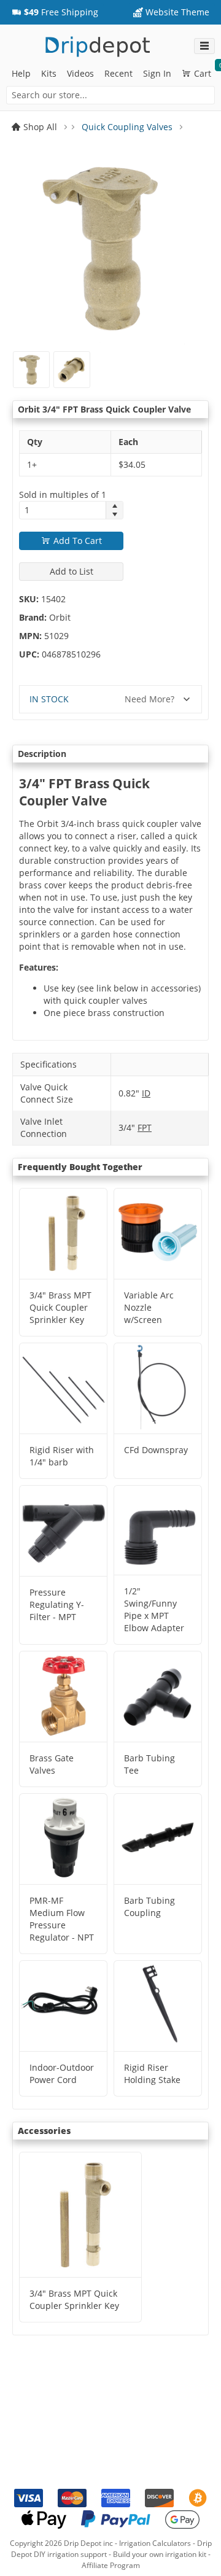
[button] (55, 12)
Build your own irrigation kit (160, 2554)
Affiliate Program (111, 2565)
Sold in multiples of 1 (63, 495)
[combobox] (110, 95)
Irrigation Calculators (155, 2543)
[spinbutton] (63, 510)
